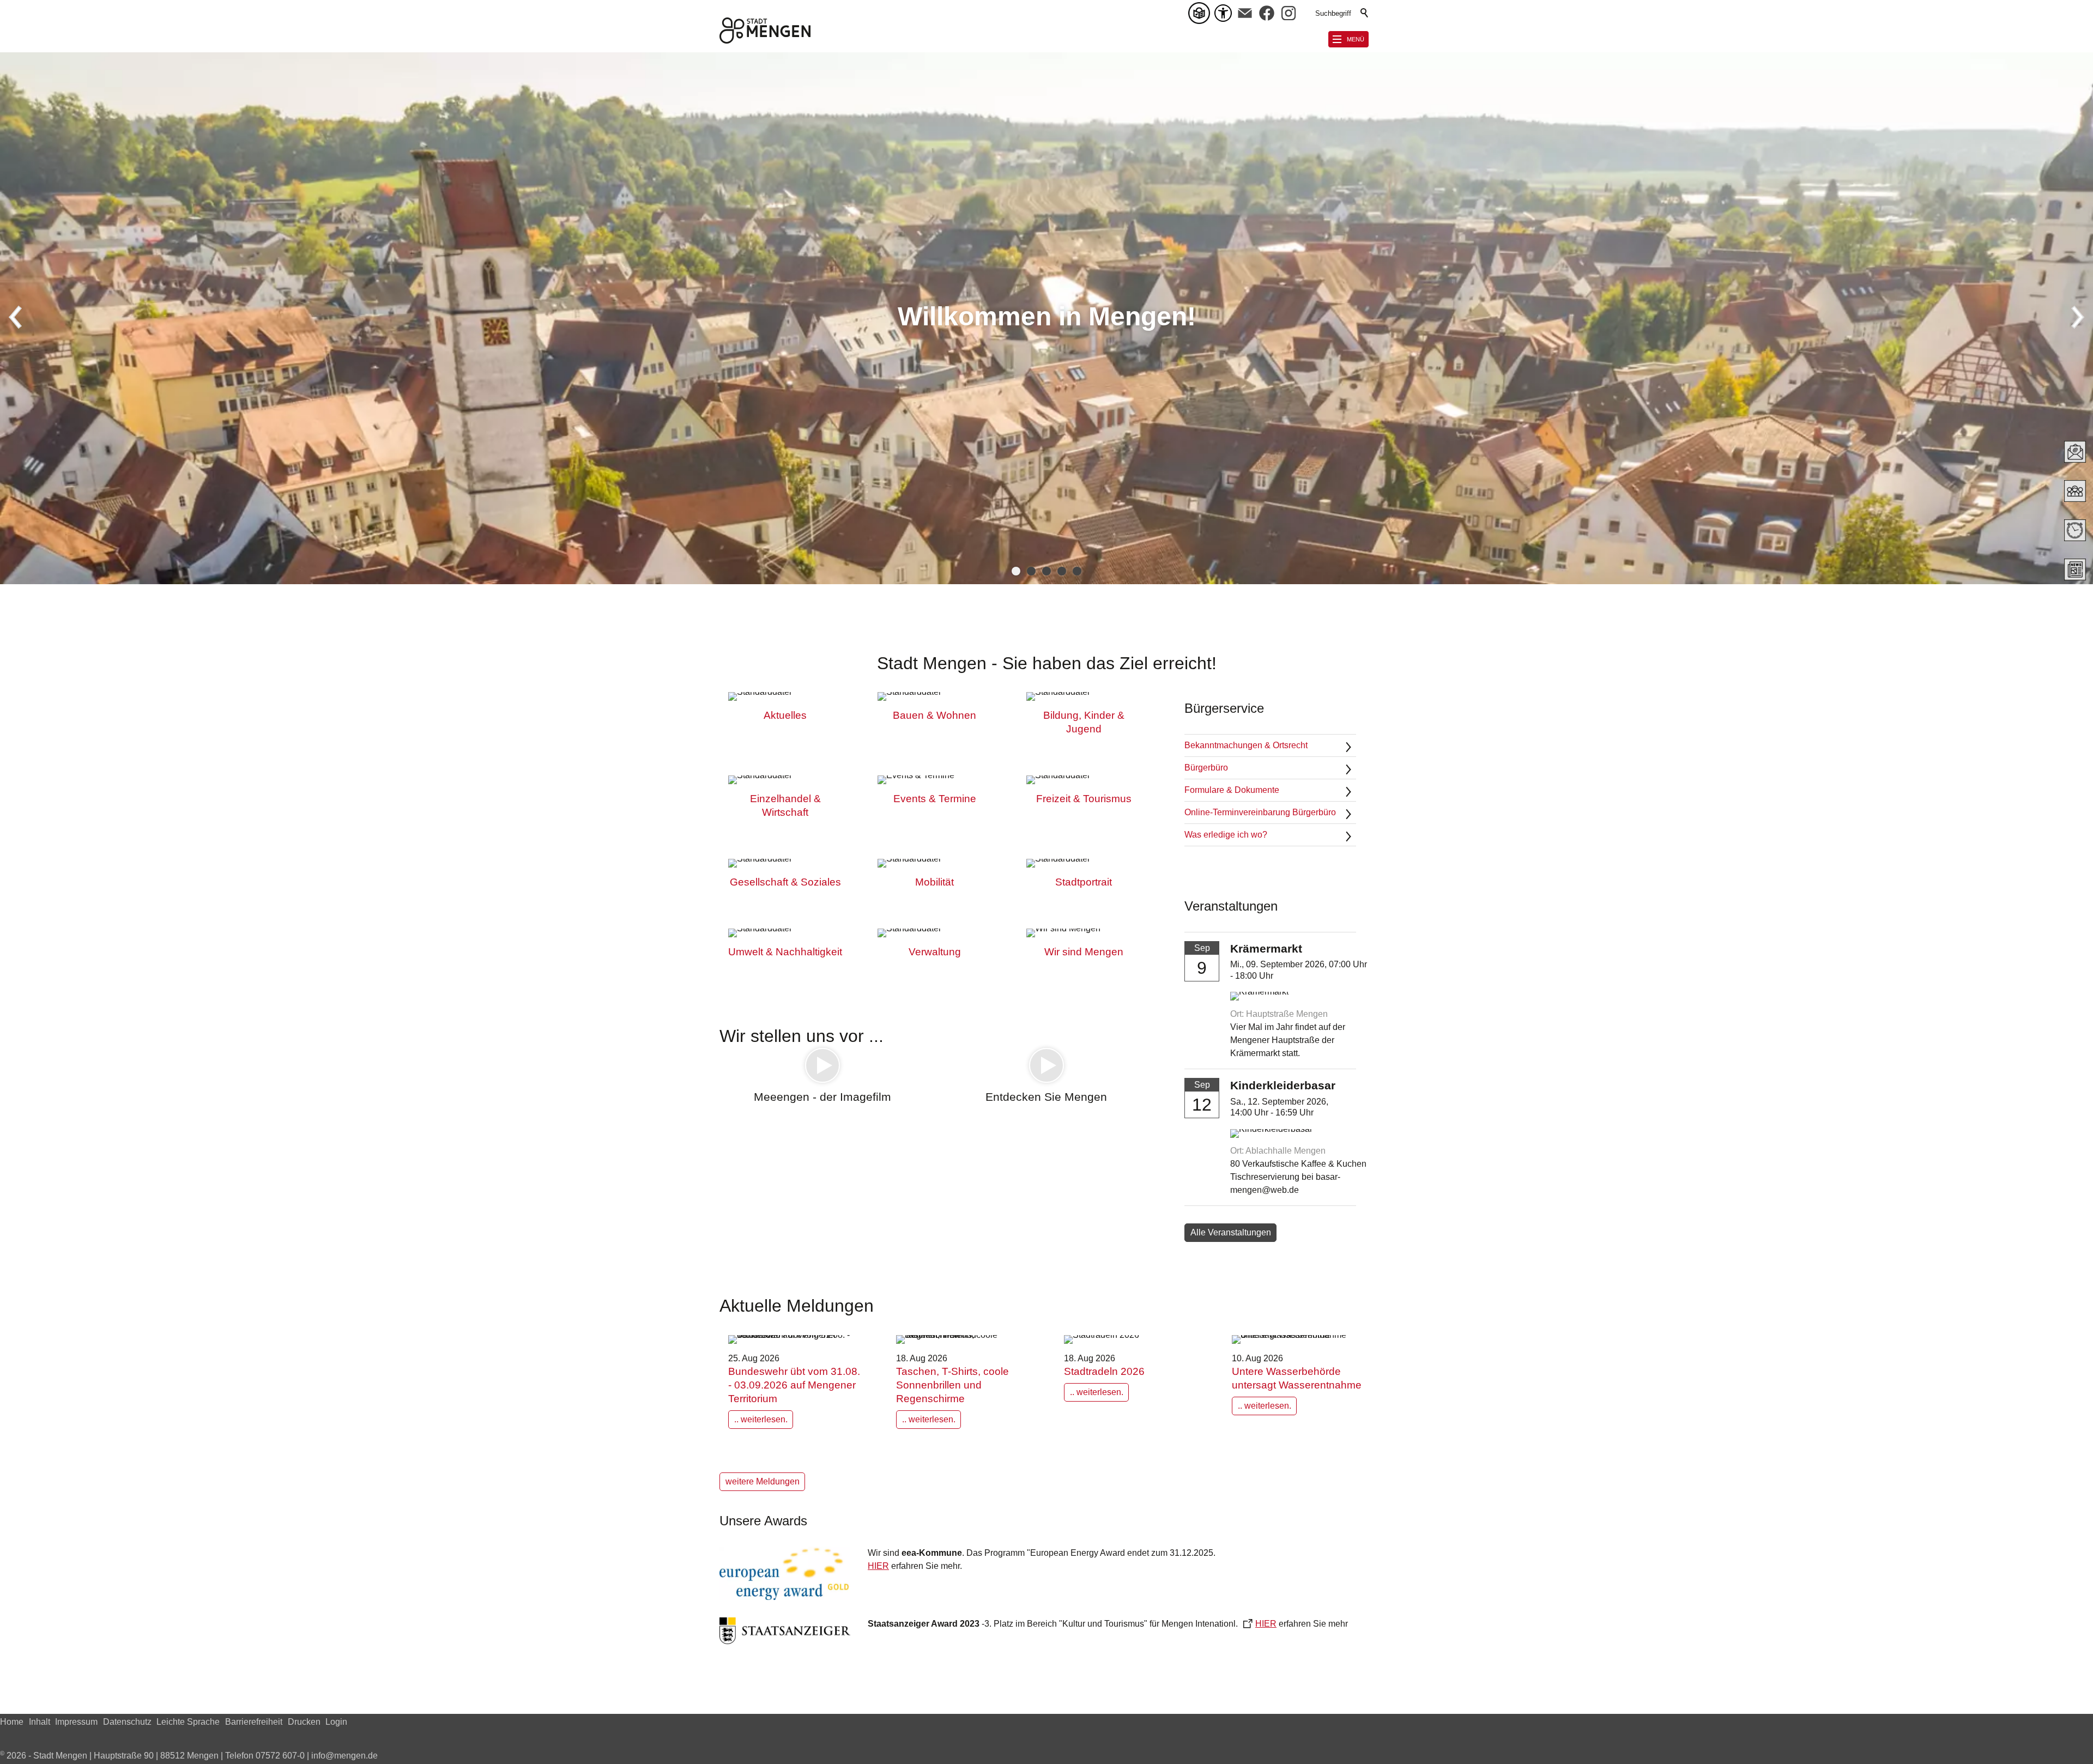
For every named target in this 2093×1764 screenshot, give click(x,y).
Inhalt (40, 1722)
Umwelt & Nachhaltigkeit (785, 952)
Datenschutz (127, 1722)
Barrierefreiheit (254, 1722)
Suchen (1365, 13)
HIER (878, 1566)
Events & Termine (935, 799)
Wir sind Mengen (1084, 952)
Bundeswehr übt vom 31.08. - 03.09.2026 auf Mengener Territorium (794, 1385)
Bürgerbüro (1206, 768)
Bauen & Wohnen (934, 715)
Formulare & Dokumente (1232, 790)
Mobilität (934, 882)
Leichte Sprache (188, 1722)
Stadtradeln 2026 (1104, 1371)
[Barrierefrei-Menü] (1223, 13)
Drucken (304, 1722)
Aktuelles (785, 715)
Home (12, 1722)
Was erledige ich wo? (1226, 835)
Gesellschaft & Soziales (785, 882)
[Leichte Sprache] (1201, 13)
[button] (1245, 13)
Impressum (76, 1722)
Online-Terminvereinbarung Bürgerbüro (1260, 812)
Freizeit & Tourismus (1084, 799)
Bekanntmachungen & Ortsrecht (1246, 745)
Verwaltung (935, 952)
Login (336, 1722)
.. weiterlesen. (761, 1419)
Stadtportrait (1084, 882)
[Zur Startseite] (765, 31)
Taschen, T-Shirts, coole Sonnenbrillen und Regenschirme (952, 1385)
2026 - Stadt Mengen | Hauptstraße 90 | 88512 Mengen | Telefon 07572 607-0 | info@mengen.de (189, 1756)
